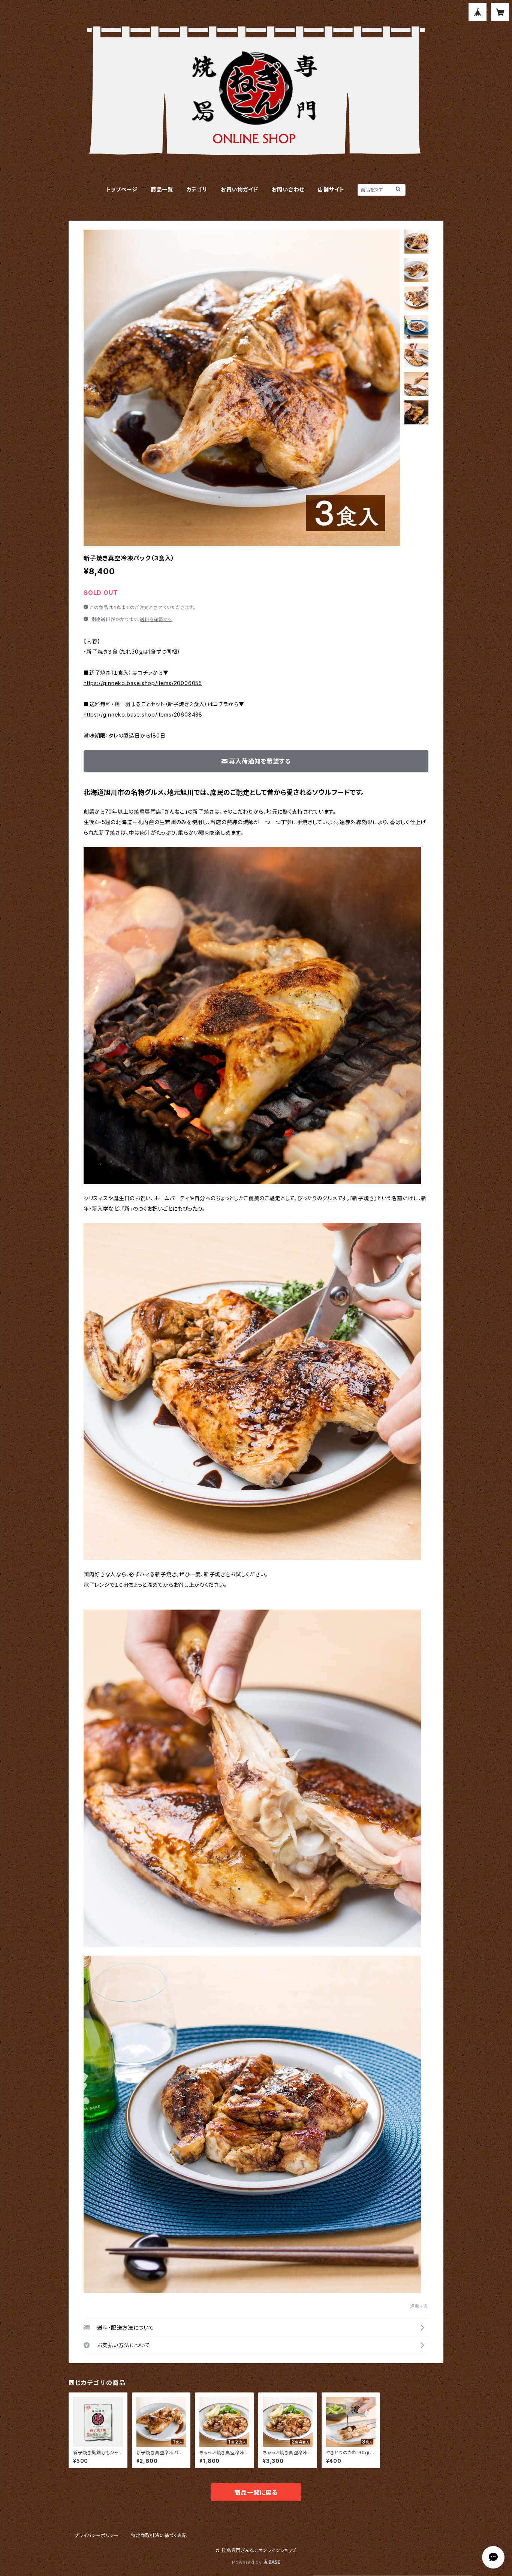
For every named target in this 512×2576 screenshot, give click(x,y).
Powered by (248, 2562)
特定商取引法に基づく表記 (159, 2535)
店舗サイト (331, 189)
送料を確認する (156, 619)
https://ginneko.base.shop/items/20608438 (143, 715)
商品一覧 (162, 189)
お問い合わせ (288, 189)
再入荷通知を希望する (260, 761)
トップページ (122, 189)
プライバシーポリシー (97, 2535)
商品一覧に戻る (256, 2492)
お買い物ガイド (240, 189)
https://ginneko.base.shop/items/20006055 (143, 683)
